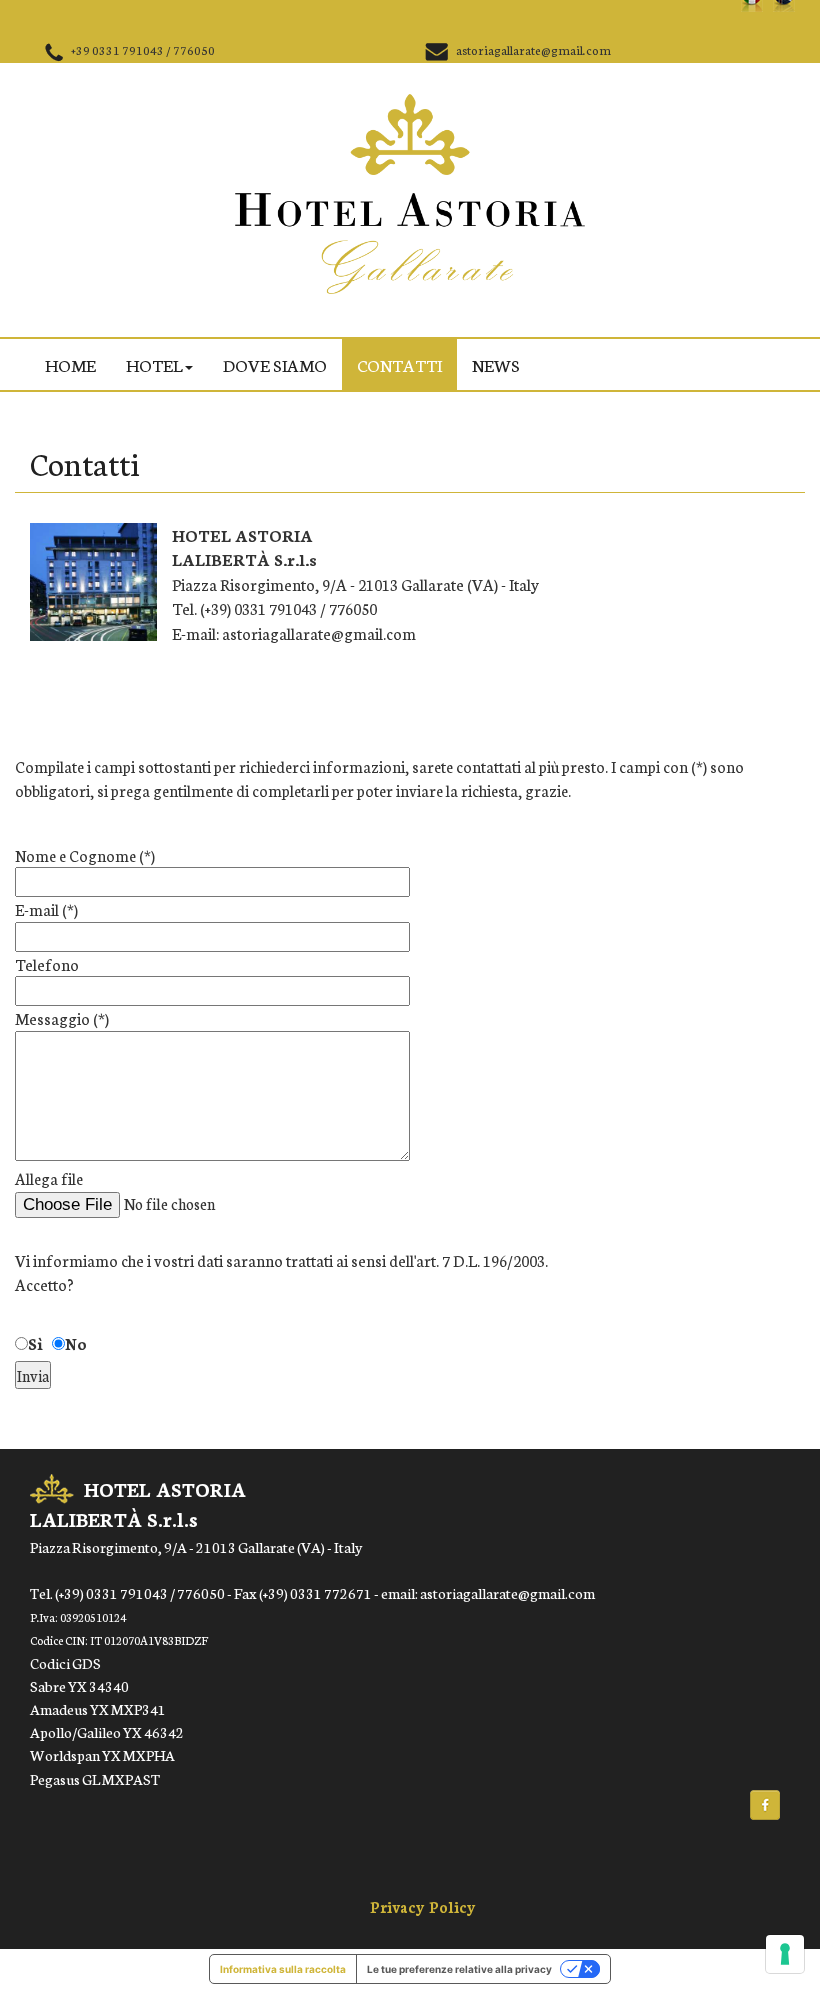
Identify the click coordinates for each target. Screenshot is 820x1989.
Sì (35, 1343)
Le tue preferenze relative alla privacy (459, 1969)
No (76, 1343)
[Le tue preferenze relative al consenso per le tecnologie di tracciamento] (785, 1954)
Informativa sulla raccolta (283, 1969)
